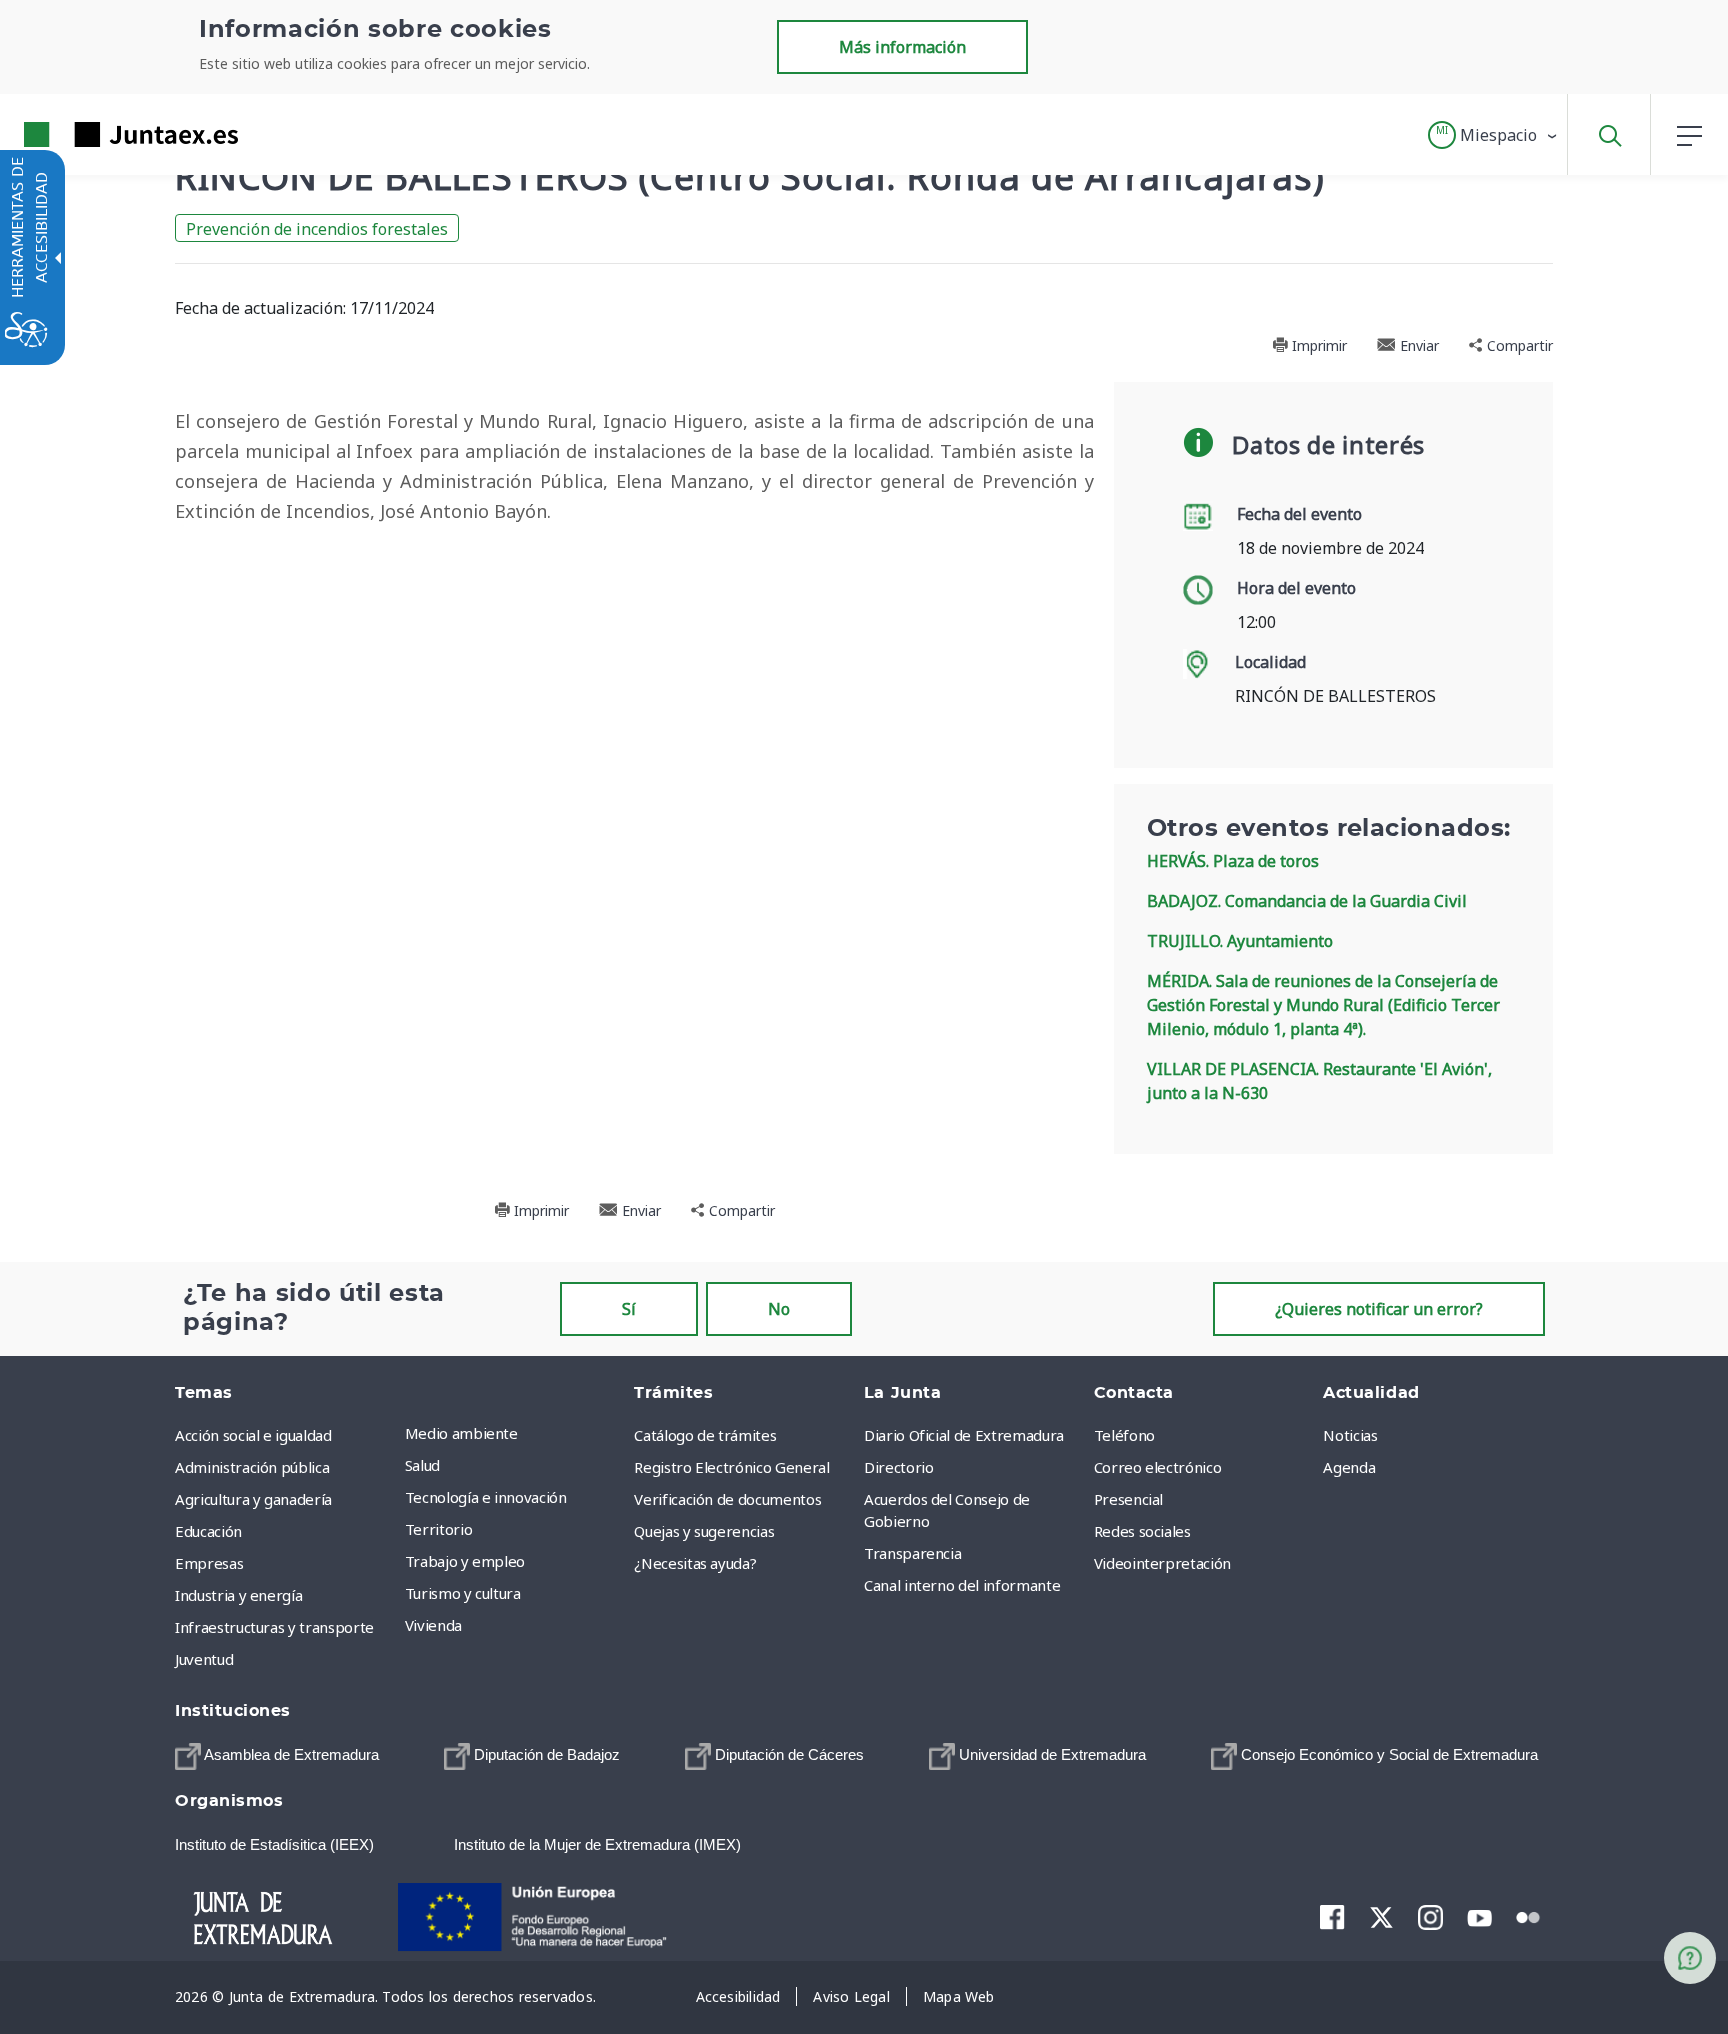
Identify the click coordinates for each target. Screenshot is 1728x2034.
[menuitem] (515, 1433)
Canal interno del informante (962, 1585)
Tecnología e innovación (486, 1497)
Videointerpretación (1162, 1563)
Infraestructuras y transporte (274, 1627)
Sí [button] (629, 1309)
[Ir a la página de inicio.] (95, 134)
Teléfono (1124, 1435)
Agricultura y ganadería (253, 1499)
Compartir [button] (1518, 345)
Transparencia (912, 1553)
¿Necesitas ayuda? (695, 1563)
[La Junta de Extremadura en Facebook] (1332, 1917)
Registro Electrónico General (731, 1467)
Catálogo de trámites (705, 1435)
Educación (208, 1531)
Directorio (899, 1467)
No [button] (779, 1309)
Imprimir (1317, 345)
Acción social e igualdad (253, 1435)
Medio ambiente (461, 1433)
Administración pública (252, 1467)
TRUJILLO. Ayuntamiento (1240, 941)
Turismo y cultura (463, 1593)
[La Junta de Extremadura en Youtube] (1479, 1916)
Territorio (439, 1529)
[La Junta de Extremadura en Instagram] (1430, 1917)
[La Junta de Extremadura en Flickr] (1528, 1916)
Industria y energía (238, 1595)
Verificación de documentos (727, 1499)
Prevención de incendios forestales (317, 229)
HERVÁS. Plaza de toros (1233, 861)
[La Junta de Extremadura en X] (1381, 1917)
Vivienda (433, 1625)
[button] (1493, 135)
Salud (422, 1465)
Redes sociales (1142, 1531)
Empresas (209, 1563)
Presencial (1129, 1499)
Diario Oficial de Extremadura (964, 1435)
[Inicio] (280, 1915)
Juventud (204, 1659)
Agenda (1349, 1467)
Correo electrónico (1158, 1467)
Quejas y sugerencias (704, 1531)
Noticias (1350, 1435)
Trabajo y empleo (465, 1561)
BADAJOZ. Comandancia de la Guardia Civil (1307, 901)
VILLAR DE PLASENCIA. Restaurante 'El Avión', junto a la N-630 (1319, 1081)
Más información (902, 47)
